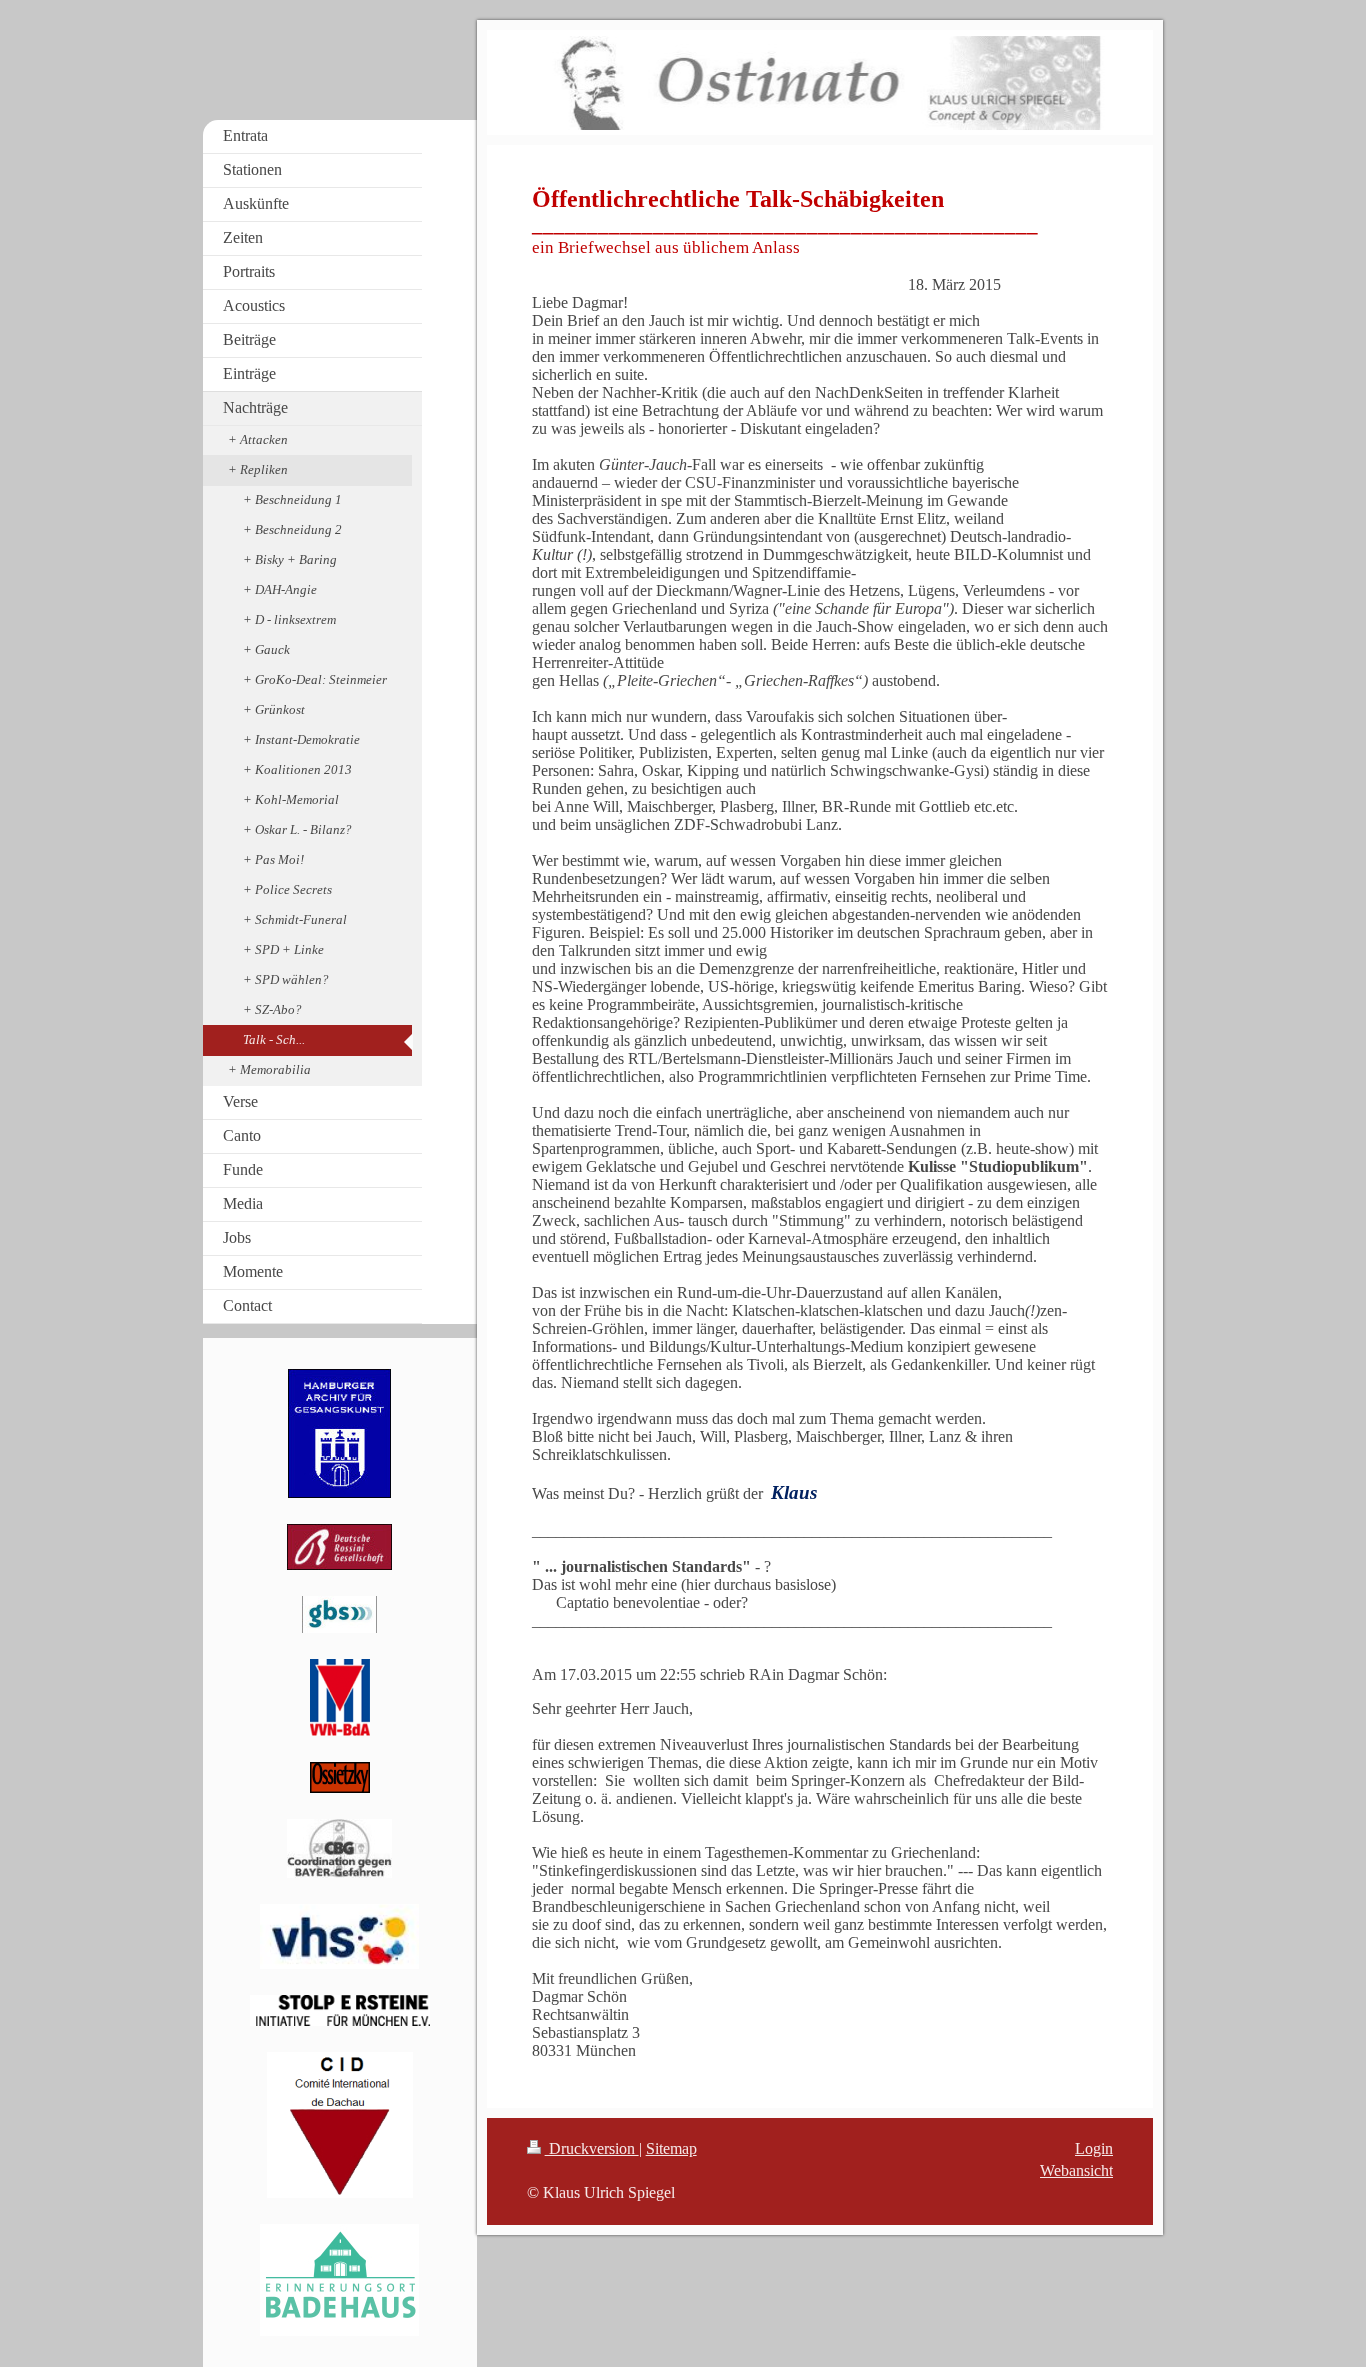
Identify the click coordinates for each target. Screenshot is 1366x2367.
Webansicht (1076, 2170)
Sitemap (671, 2148)
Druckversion (592, 2148)
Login (1094, 2148)
